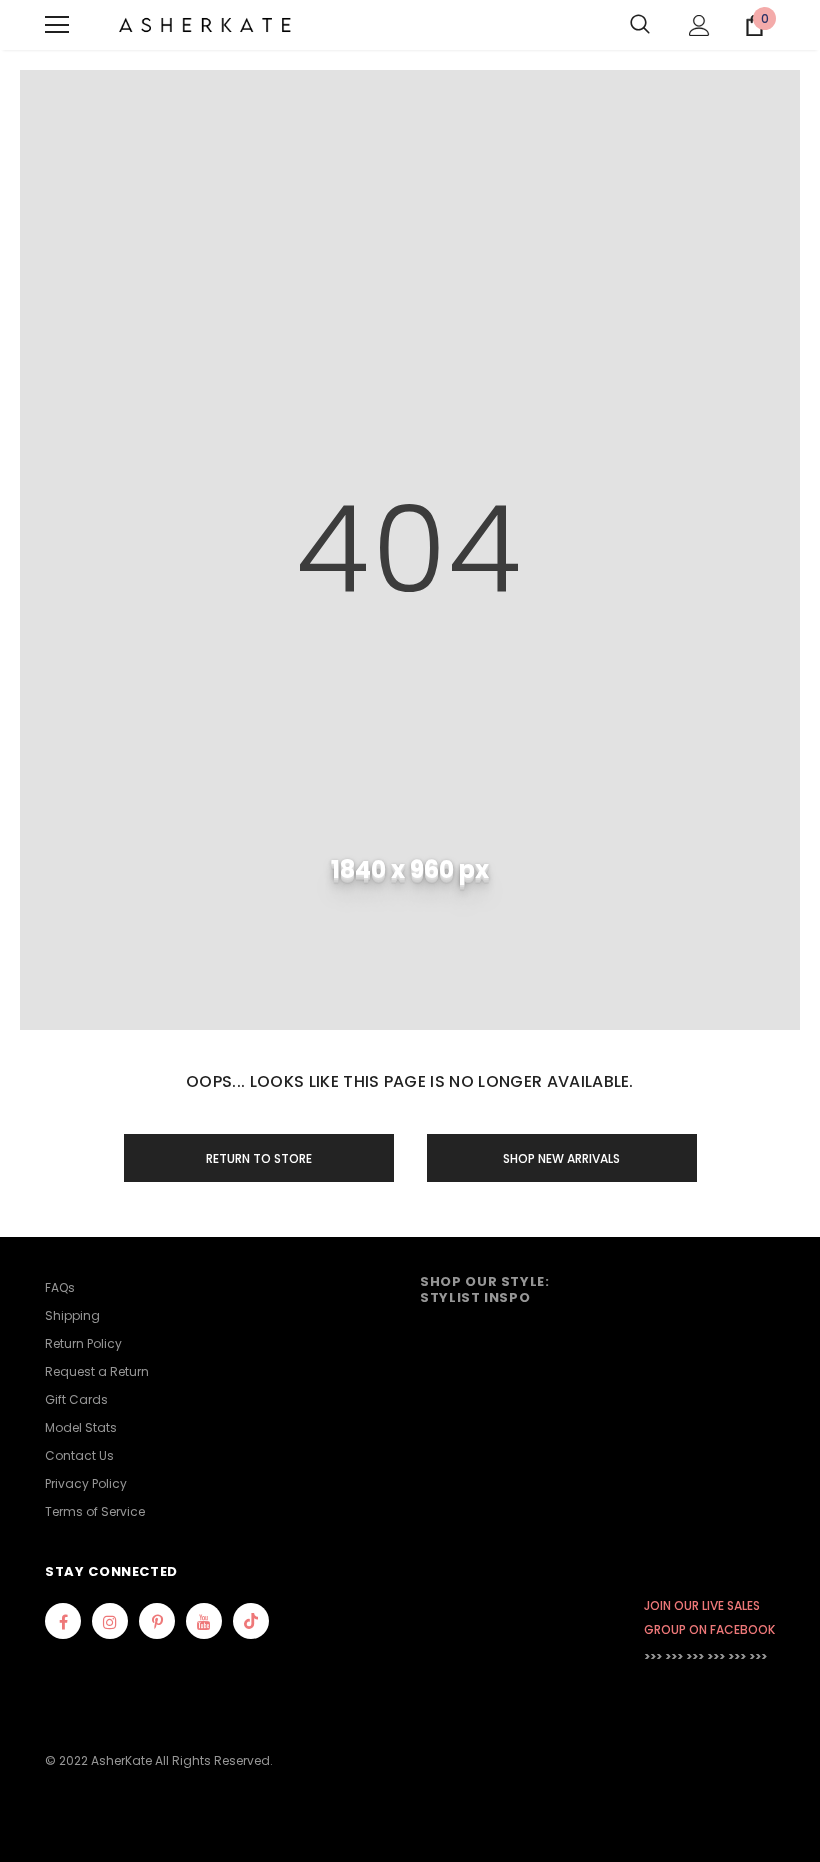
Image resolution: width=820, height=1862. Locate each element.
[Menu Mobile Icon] (57, 25)
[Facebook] (63, 1621)
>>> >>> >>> (674, 1656)
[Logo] (205, 25)
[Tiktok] (251, 1621)
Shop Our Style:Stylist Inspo (485, 1289)
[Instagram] (110, 1621)
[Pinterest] (157, 1621)
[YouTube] (204, 1621)
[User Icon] (699, 25)
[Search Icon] (640, 25)
